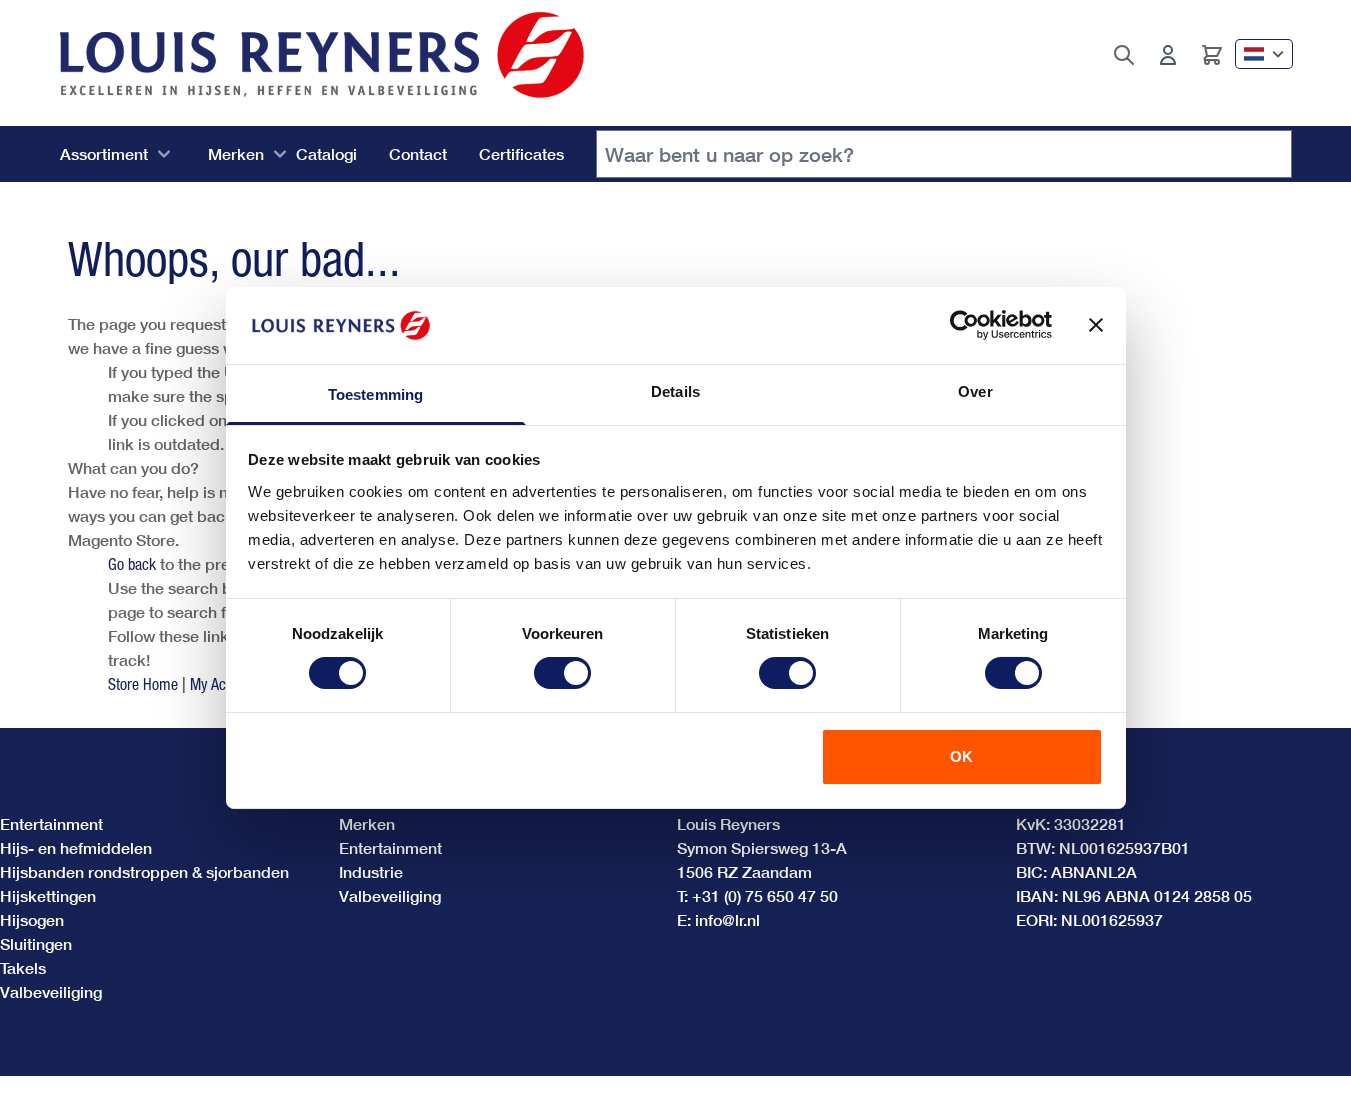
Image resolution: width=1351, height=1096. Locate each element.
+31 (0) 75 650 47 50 (765, 895)
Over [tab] (975, 391)
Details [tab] (675, 391)
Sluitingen (36, 943)
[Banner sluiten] (1096, 325)
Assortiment (104, 153)
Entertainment (51, 823)
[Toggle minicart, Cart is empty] (1212, 55)
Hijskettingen (48, 895)
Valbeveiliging (51, 991)
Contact (418, 153)
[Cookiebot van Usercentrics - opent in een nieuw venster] (964, 325)
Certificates (521, 153)
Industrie (371, 871)
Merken (236, 153)
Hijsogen (32, 919)
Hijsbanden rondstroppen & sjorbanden (144, 871)
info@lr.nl (727, 919)
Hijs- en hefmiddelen (76, 847)
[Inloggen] (1168, 55)
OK (961, 756)
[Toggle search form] (1124, 55)
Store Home (143, 684)
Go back (132, 564)
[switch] (562, 673)
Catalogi (326, 153)
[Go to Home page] (322, 55)
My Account (224, 684)
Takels (23, 967)
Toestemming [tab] (375, 394)
